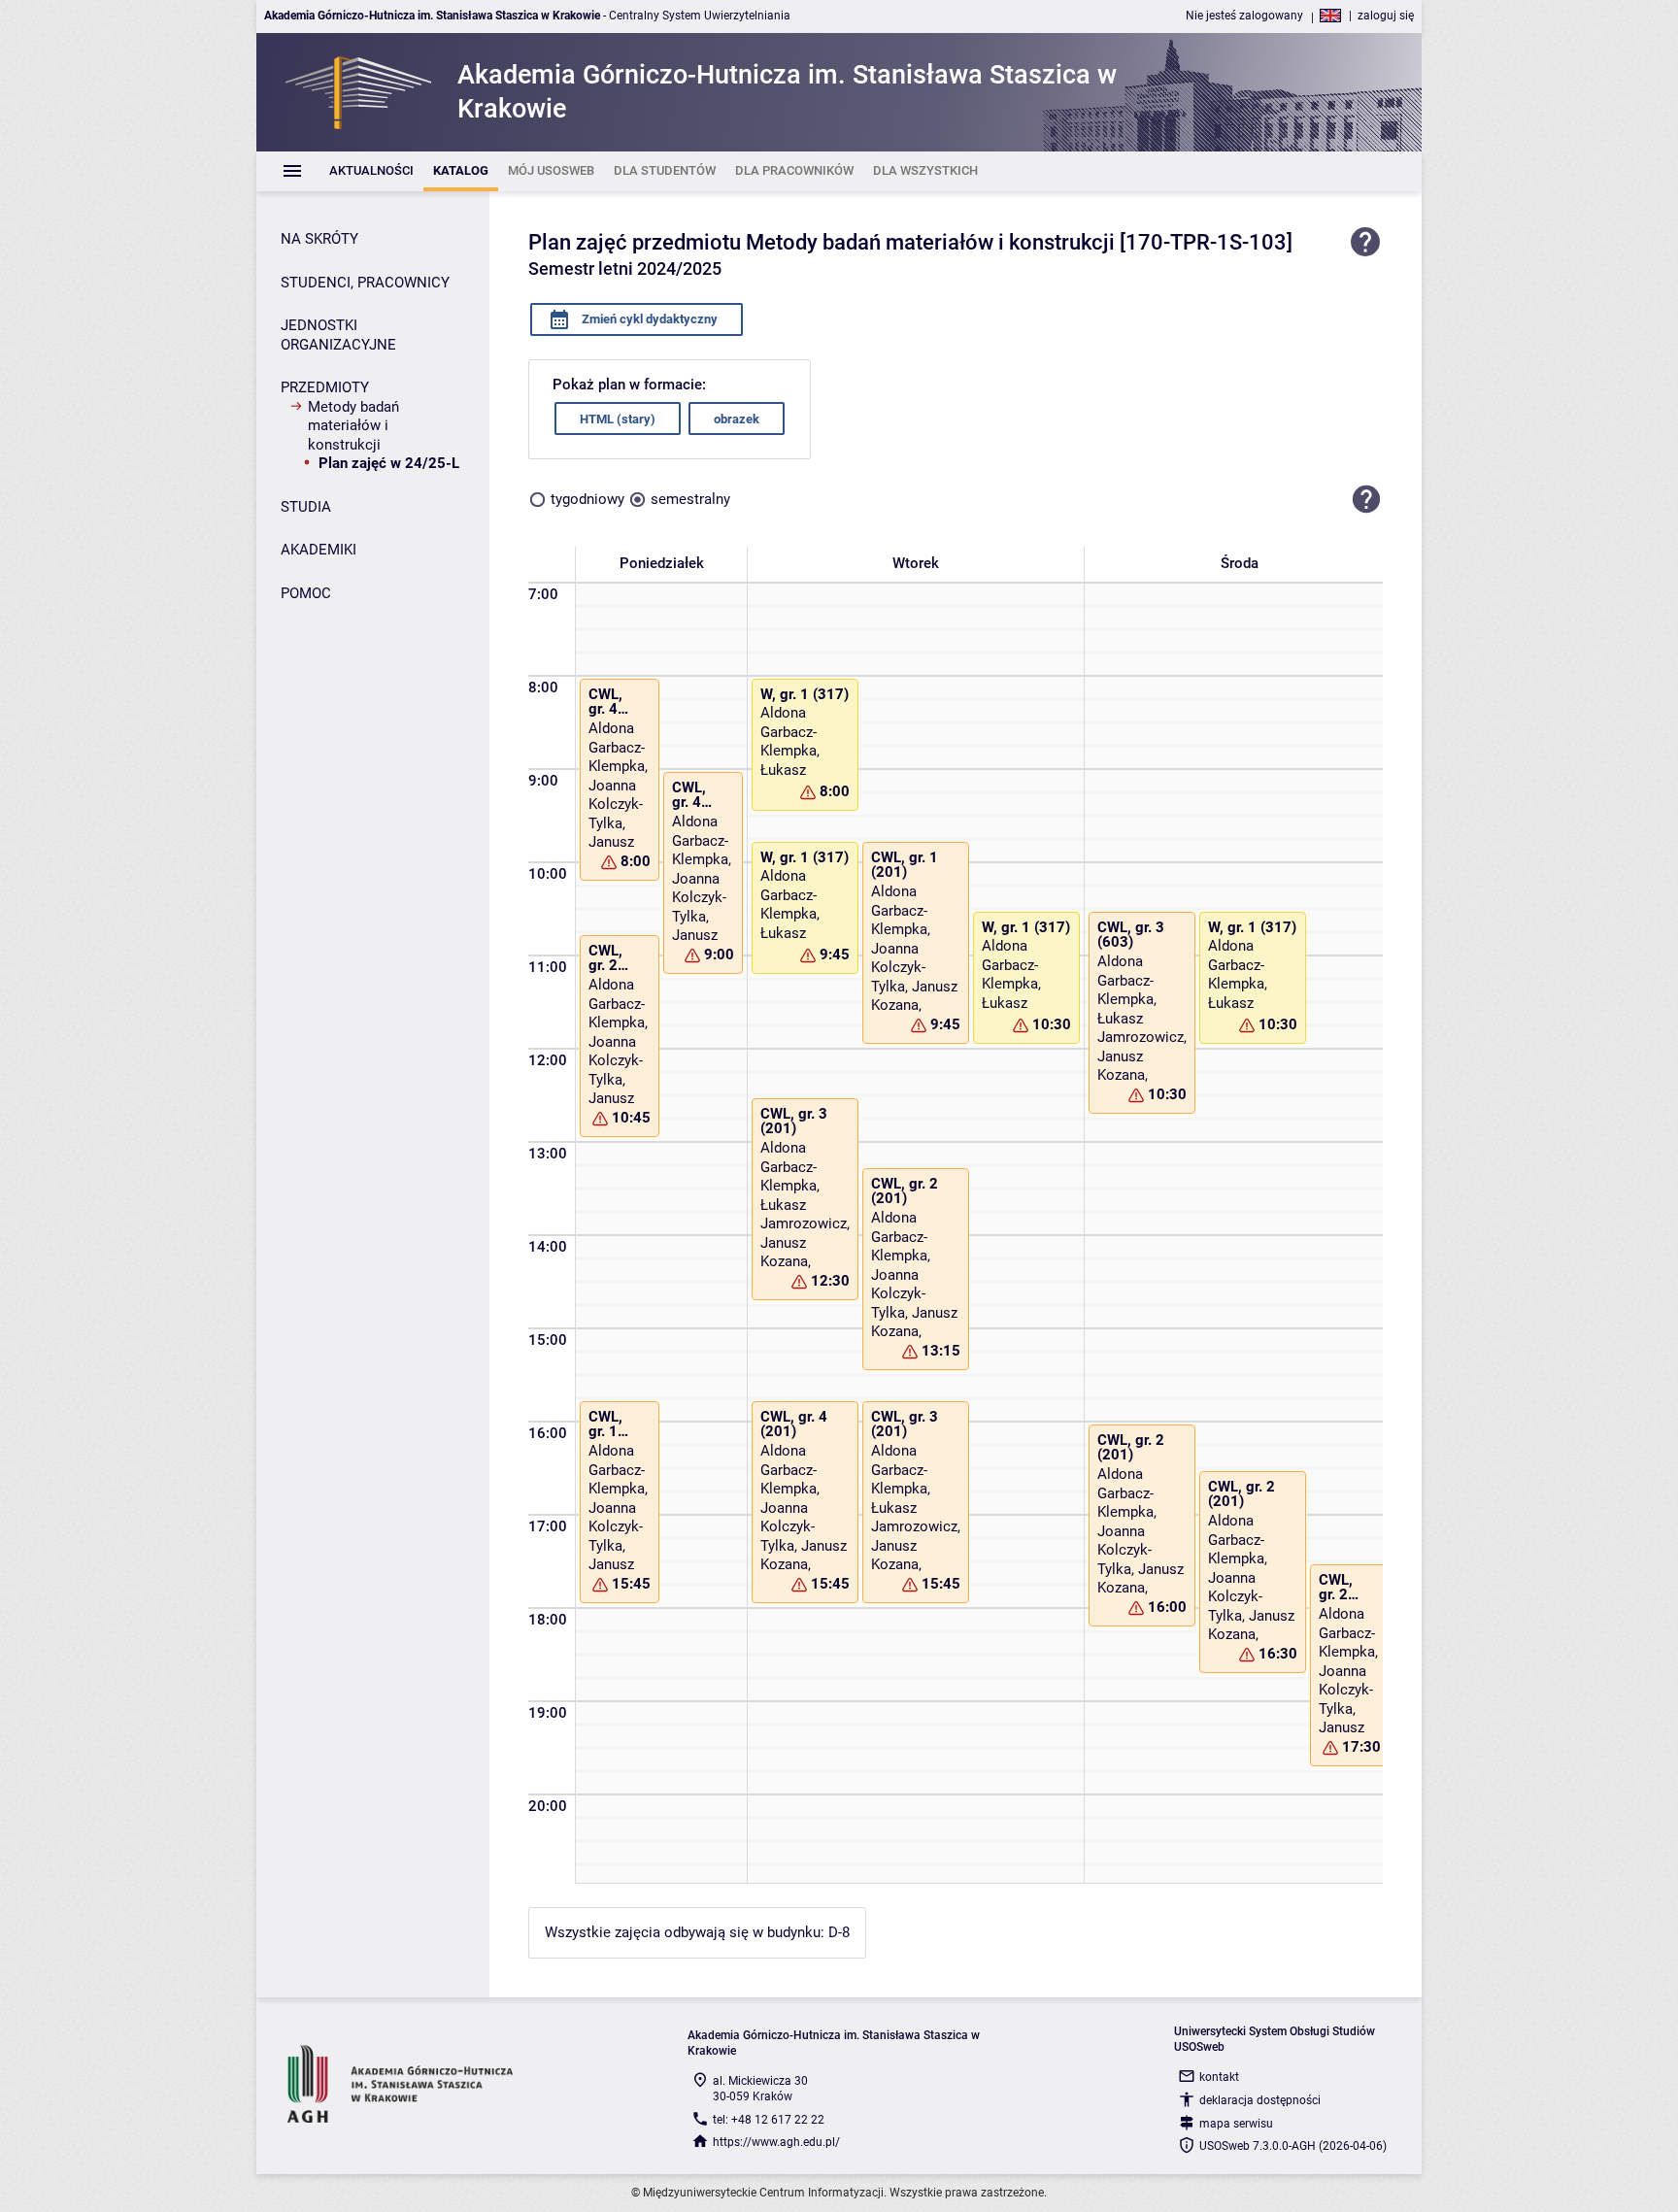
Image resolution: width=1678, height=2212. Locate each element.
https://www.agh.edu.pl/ (776, 2142)
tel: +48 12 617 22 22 (769, 2120)
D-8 (839, 1932)
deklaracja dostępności (1260, 2100)
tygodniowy (587, 499)
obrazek (737, 419)
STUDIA (306, 507)
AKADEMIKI (319, 550)
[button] (1366, 499)
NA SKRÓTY (319, 239)
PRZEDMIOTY (325, 387)
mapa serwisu (1236, 2124)
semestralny (690, 499)
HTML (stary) (618, 419)
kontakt (1219, 2077)
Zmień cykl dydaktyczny (648, 319)
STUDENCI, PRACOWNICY (365, 283)
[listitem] (371, 171)
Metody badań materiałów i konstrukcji (353, 426)
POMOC (306, 593)
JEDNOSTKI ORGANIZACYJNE (338, 335)
